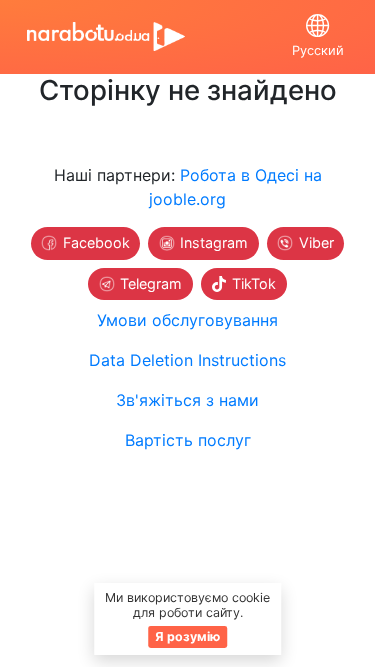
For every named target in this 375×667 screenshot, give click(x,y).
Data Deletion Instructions (187, 360)
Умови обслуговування (187, 320)
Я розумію (187, 636)
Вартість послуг (188, 440)
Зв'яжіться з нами (187, 400)
